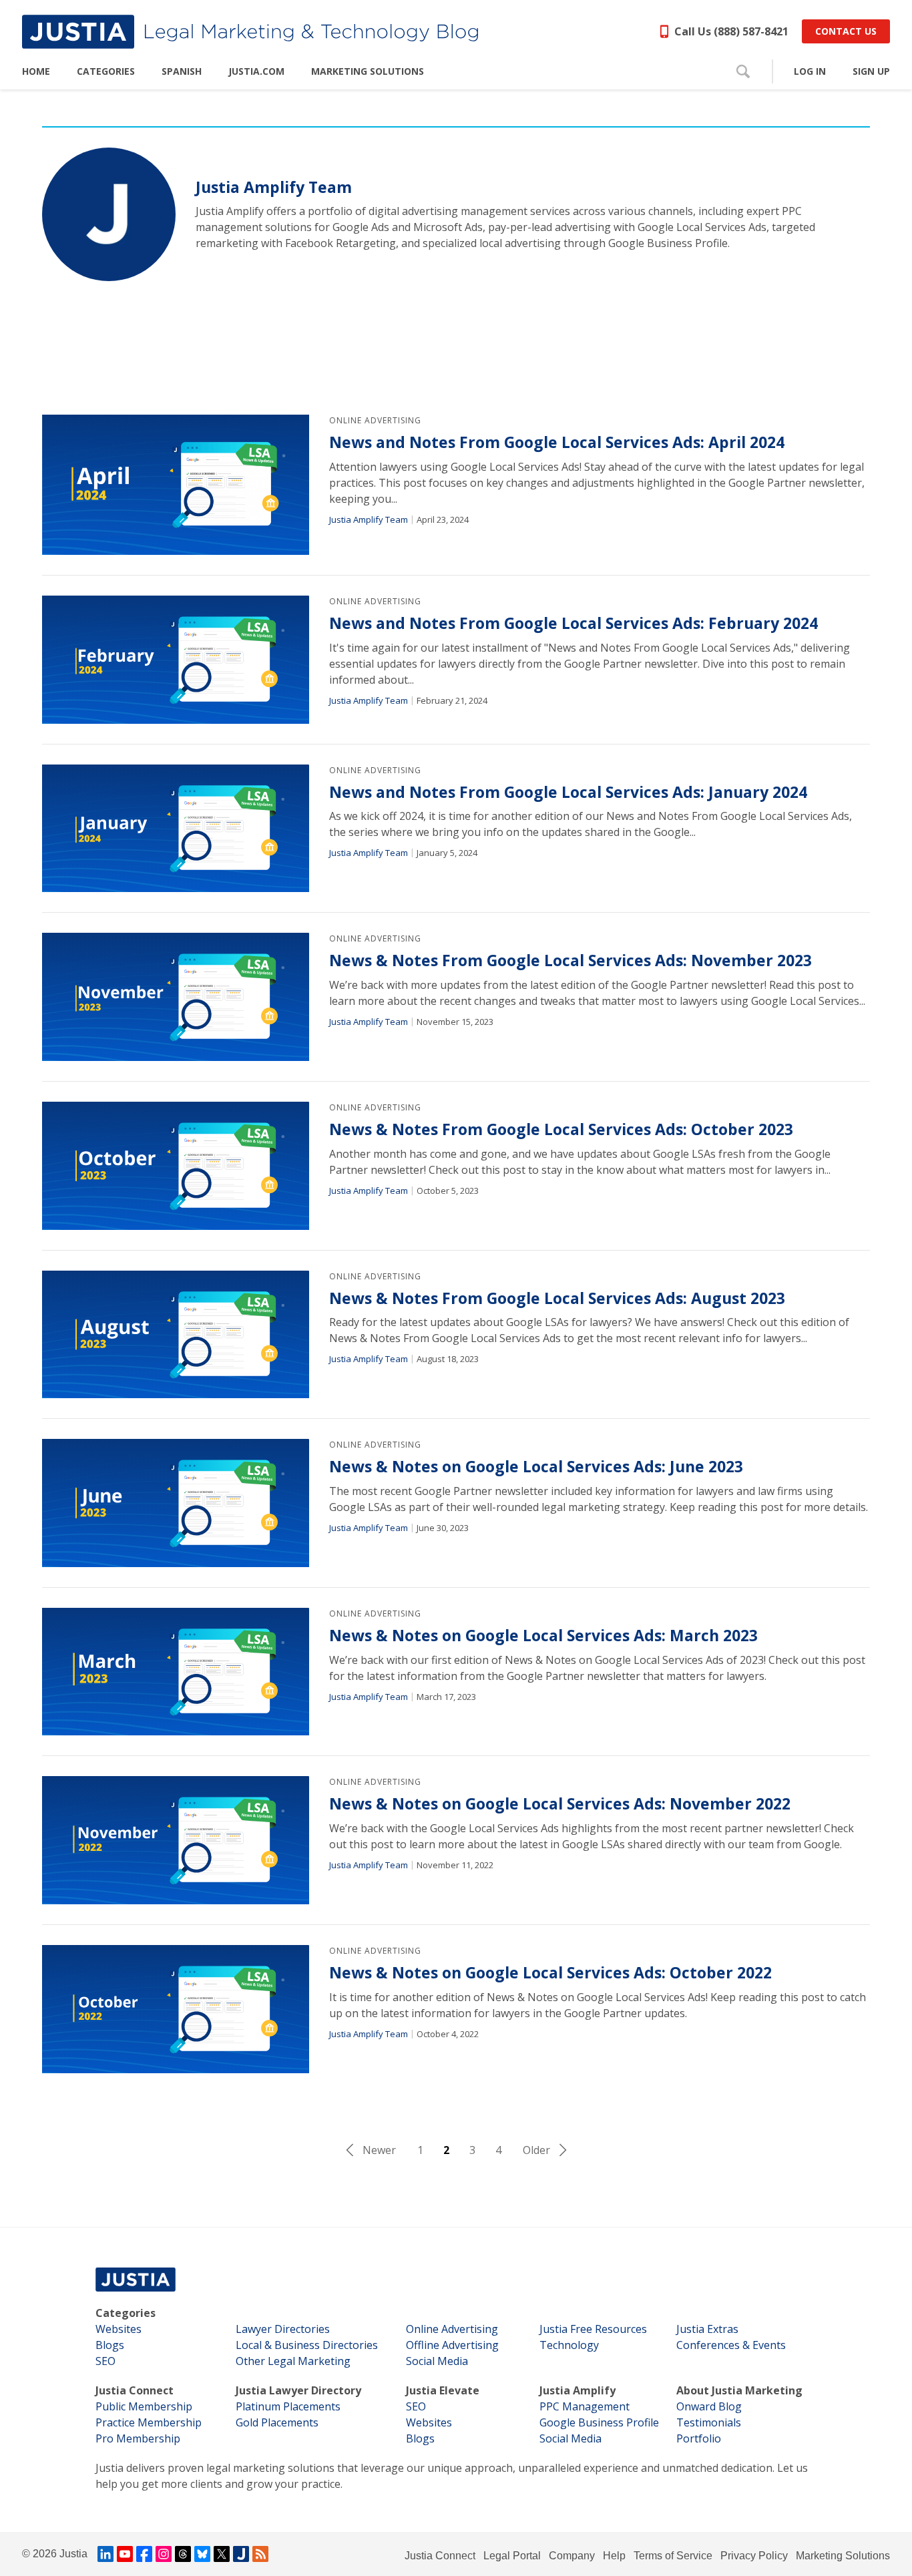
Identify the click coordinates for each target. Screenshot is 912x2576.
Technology (569, 2345)
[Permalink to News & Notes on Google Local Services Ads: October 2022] (176, 2009)
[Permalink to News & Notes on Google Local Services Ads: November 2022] (176, 1840)
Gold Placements (277, 2422)
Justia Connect (135, 2390)
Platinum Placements (288, 2406)
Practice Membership (149, 2422)
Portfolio (699, 2438)
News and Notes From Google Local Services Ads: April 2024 (557, 442)
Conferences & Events (731, 2345)
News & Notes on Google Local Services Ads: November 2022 (560, 1804)
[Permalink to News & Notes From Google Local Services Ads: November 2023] (176, 997)
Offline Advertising (452, 2345)
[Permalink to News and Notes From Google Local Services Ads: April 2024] (176, 485)
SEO (105, 2361)
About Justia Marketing (739, 2390)
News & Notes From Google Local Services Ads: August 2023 (557, 1298)
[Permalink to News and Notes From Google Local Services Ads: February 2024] (176, 660)
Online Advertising (375, 420)
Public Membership (144, 2406)
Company (572, 2556)
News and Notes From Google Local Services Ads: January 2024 (568, 792)
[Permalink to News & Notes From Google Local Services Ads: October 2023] (176, 1166)
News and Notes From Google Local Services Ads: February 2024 (574, 623)
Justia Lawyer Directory (298, 2390)
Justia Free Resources (593, 2329)
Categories (126, 2313)
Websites (119, 2329)
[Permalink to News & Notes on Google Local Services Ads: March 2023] (176, 1672)
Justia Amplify (578, 2390)
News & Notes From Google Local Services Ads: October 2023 (561, 1129)
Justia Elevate (443, 2390)
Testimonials (709, 2422)
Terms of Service (673, 2556)
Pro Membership (138, 2438)
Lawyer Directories (283, 2329)
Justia (73, 2554)
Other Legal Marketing (293, 2361)
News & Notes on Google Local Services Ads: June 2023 (536, 1467)
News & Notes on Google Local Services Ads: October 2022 (550, 1973)
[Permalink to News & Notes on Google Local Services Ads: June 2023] (176, 1503)
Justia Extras (707, 2329)
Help (614, 2556)
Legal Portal (512, 2556)
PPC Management (585, 2406)
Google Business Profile (599, 2422)
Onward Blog (709, 2406)
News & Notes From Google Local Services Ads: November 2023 (571, 960)
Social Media (437, 2361)
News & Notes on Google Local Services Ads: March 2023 (543, 1636)
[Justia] (250, 32)
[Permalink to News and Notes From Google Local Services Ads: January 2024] (176, 829)
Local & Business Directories (307, 2345)
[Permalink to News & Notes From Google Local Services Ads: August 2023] (176, 1335)
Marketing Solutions (843, 2556)
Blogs (110, 2345)
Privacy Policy (754, 2556)
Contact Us (846, 31)
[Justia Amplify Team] (109, 214)
